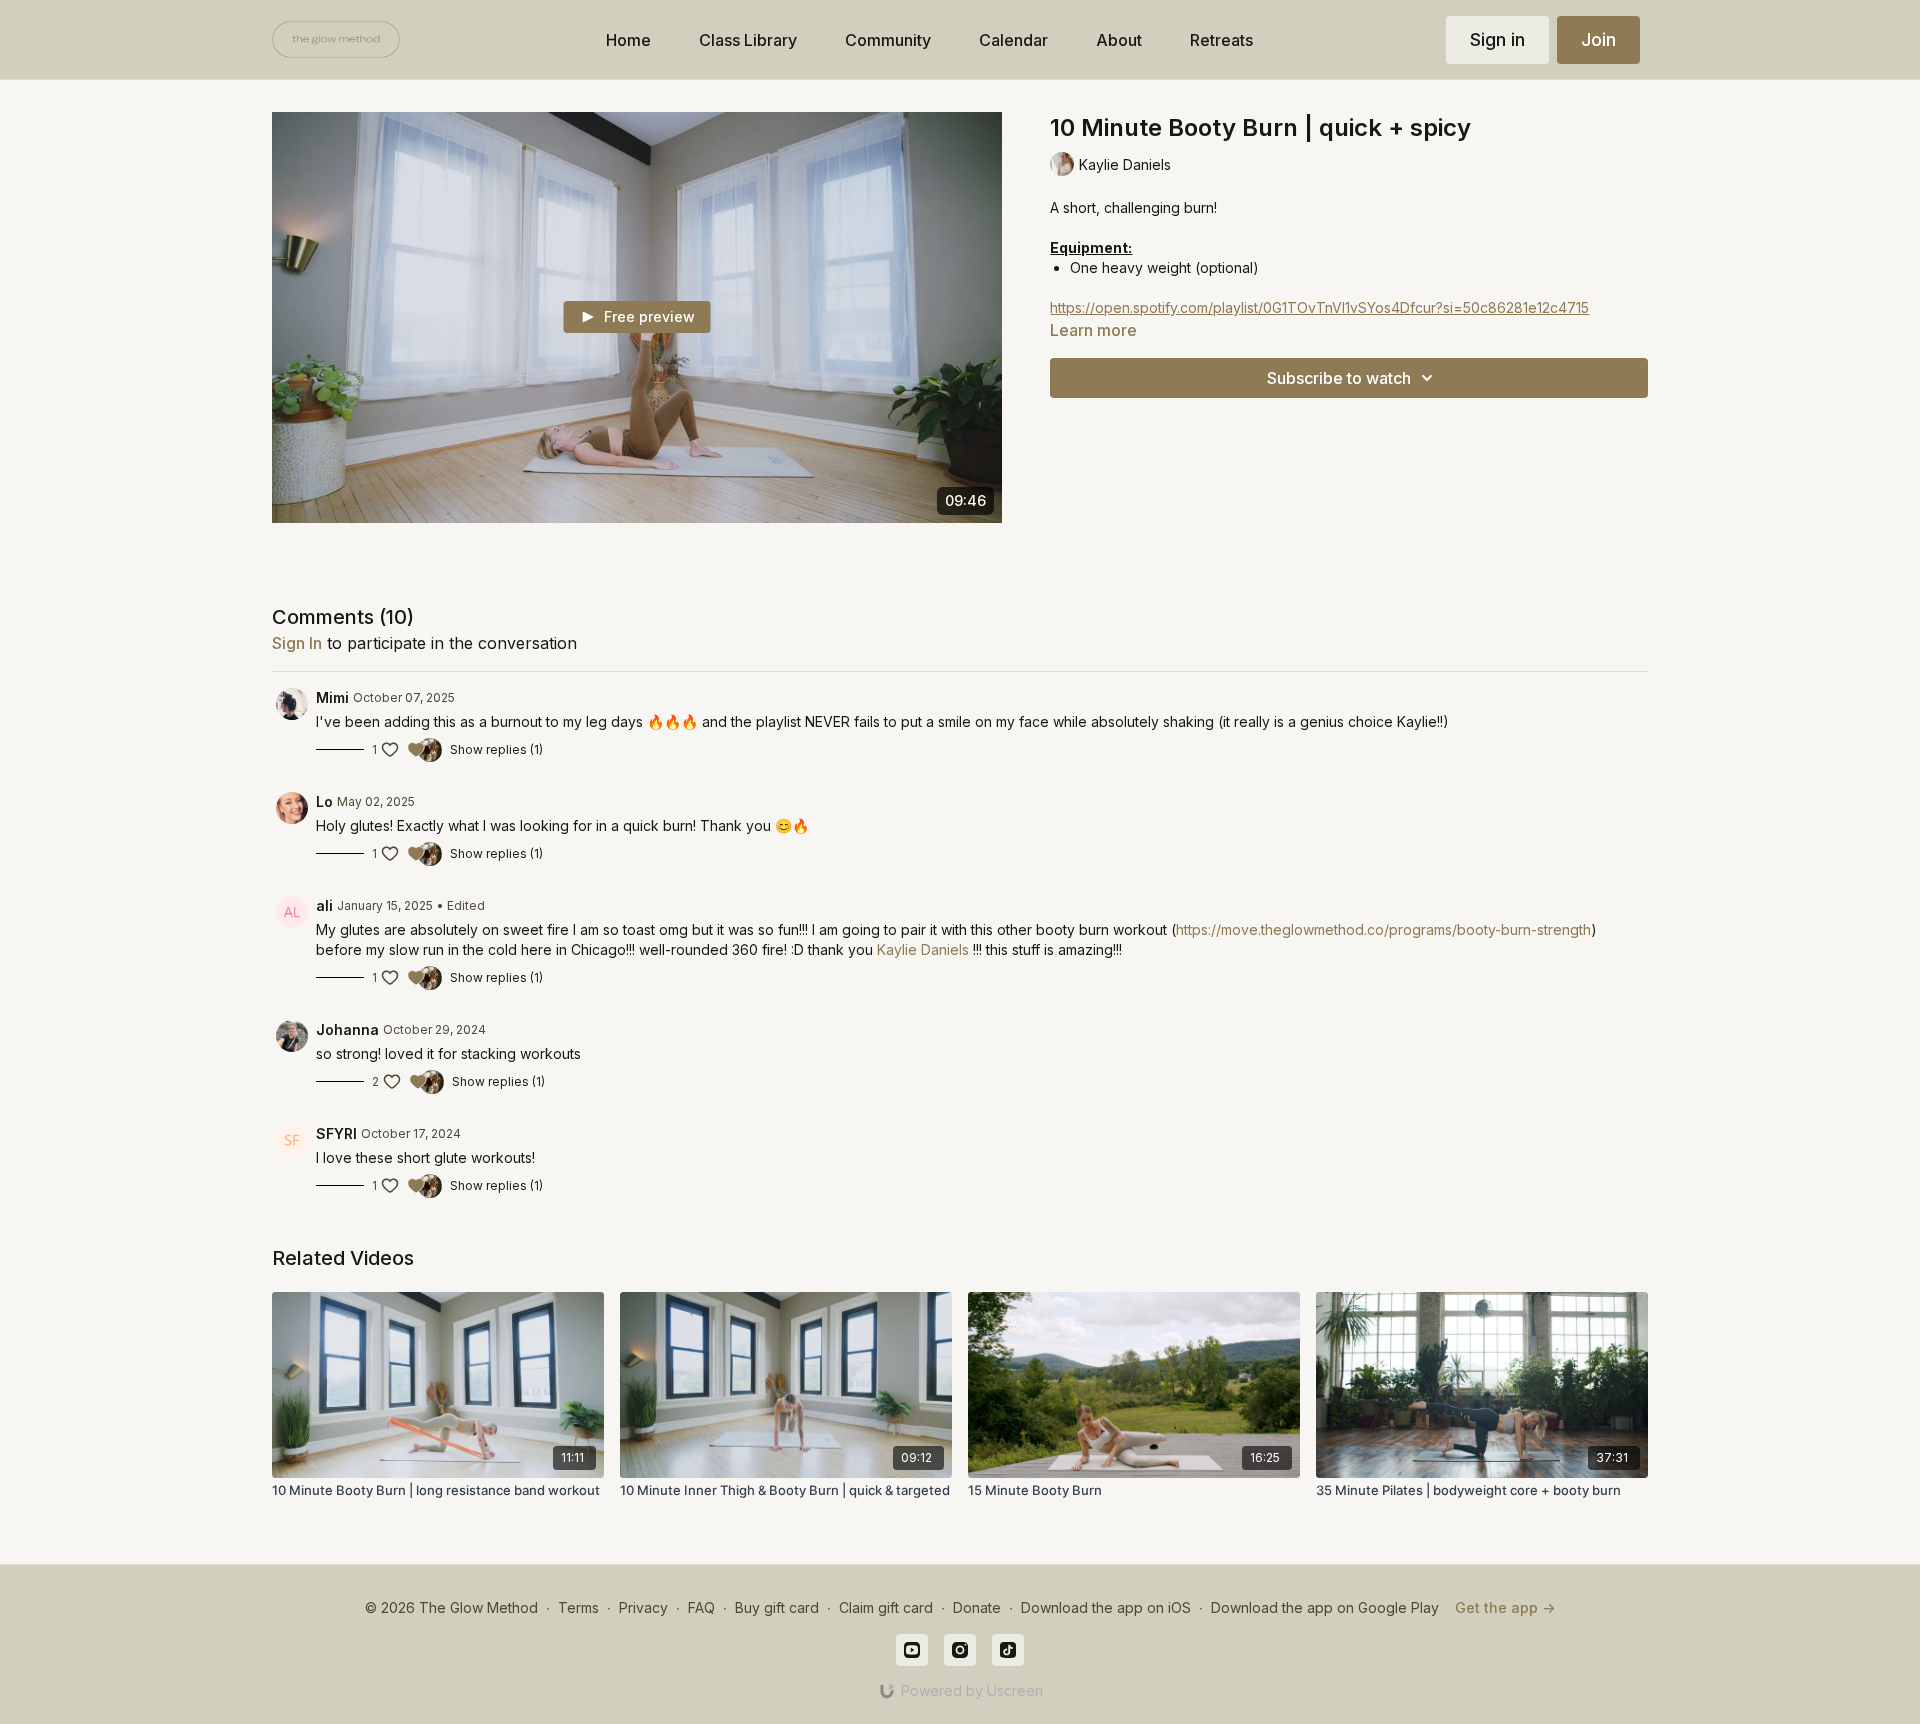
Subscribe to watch (1339, 378)
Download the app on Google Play (1325, 1607)
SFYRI (336, 1133)
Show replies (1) (496, 749)
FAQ (701, 1607)
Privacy (643, 1607)
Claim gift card (886, 1607)
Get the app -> (1505, 1607)
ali (324, 905)
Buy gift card (777, 1607)
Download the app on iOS (1106, 1607)
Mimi (332, 697)
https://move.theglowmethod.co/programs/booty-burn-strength (1383, 929)
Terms (578, 1607)
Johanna (347, 1029)
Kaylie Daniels (923, 949)
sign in (297, 643)
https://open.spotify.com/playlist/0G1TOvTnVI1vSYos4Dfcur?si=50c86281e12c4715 (1319, 307)
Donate (977, 1607)
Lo (324, 801)
